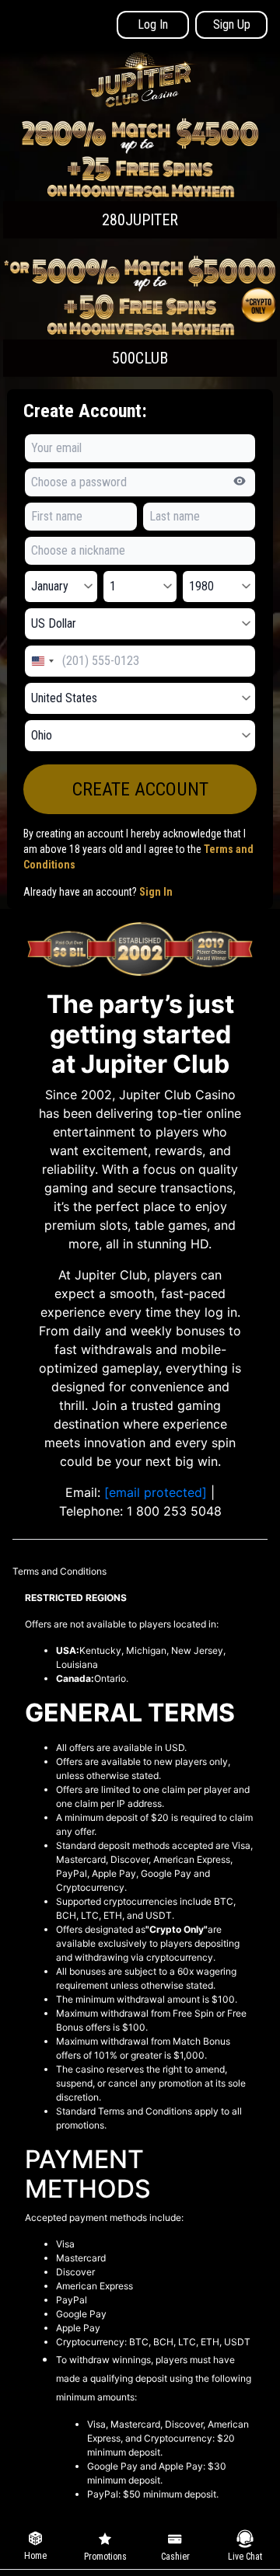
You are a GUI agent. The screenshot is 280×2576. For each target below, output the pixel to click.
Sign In (156, 892)
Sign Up (232, 24)
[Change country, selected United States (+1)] (42, 661)
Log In (153, 24)
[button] (140, 178)
